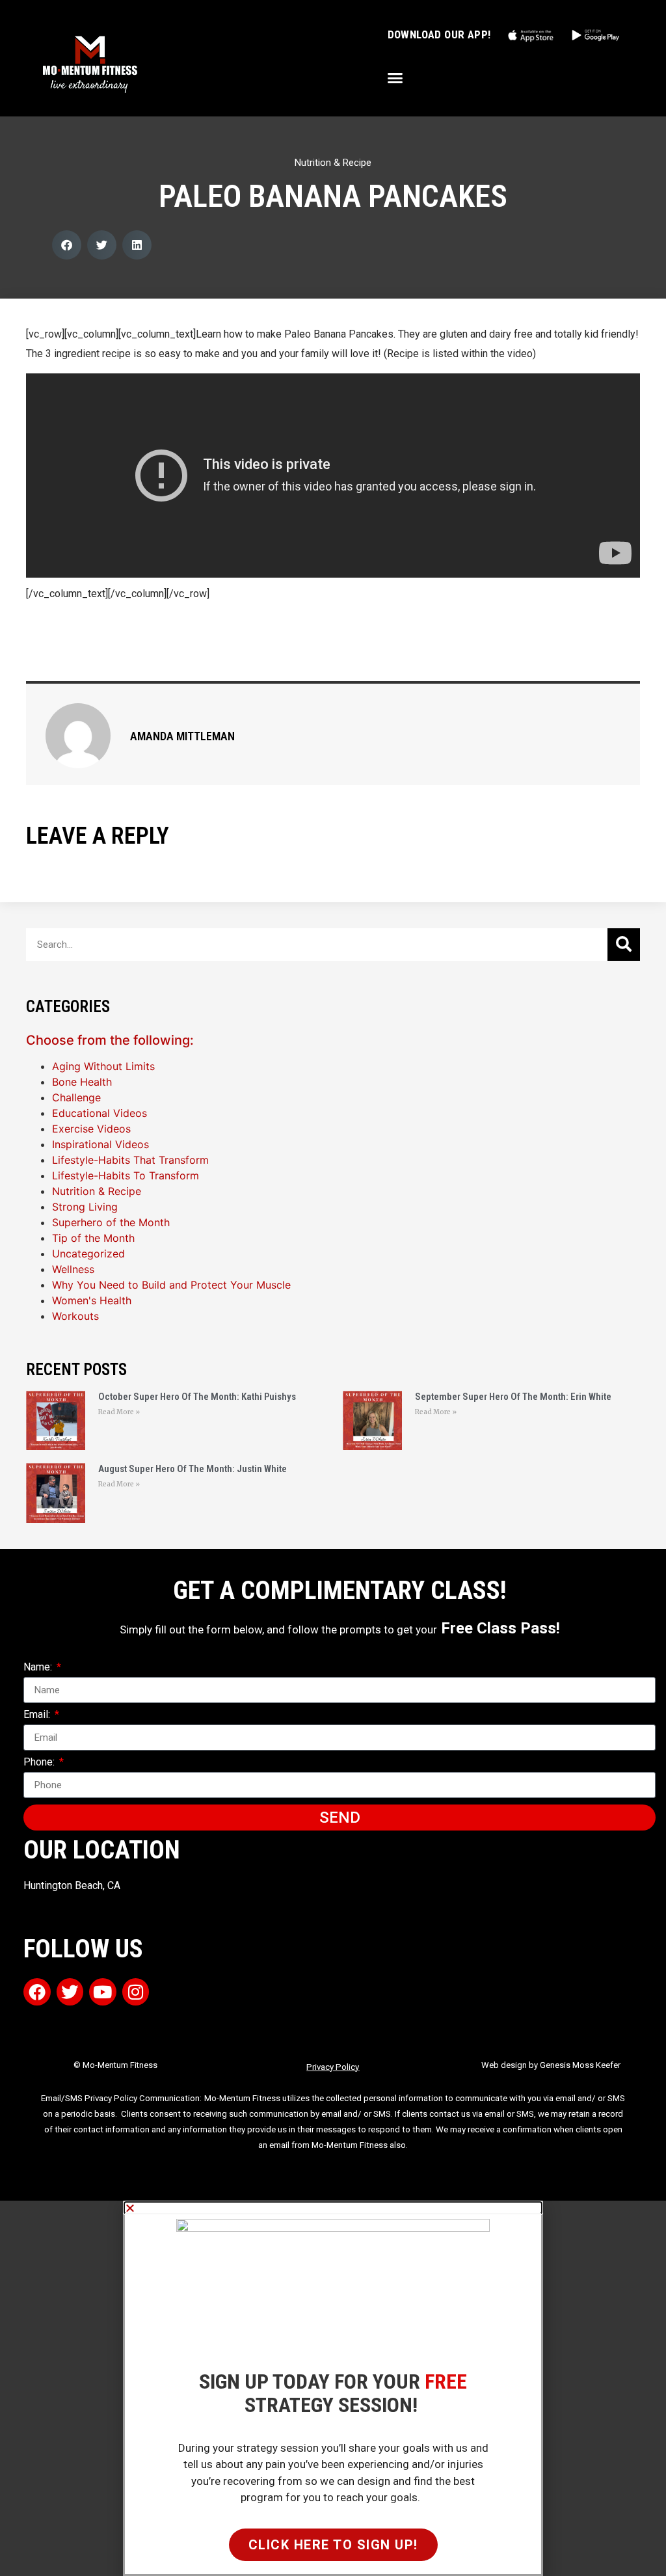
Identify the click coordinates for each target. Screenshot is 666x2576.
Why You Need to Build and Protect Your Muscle (171, 1285)
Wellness (73, 1269)
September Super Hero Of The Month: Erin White (513, 1397)
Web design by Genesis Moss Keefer (551, 2065)
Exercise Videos (91, 1129)
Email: (38, 1715)
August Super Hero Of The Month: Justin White (193, 1469)
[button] (395, 78)
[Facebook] (37, 1992)
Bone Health (82, 1082)
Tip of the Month (93, 1238)
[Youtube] (103, 1992)
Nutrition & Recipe (333, 163)
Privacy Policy (333, 2067)
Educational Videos (100, 1113)
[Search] (624, 945)
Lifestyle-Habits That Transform (130, 1160)
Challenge (76, 1097)
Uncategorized (88, 1254)
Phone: (40, 1763)
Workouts (75, 1316)
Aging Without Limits (103, 1066)
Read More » (119, 1412)
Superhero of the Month (111, 1222)
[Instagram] (136, 1992)
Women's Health (92, 1300)
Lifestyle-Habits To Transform (126, 1175)
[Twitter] (70, 1992)
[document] (333, 2388)
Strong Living (85, 1207)
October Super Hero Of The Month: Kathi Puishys (197, 1397)
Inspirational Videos (100, 1144)
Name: (39, 1668)
